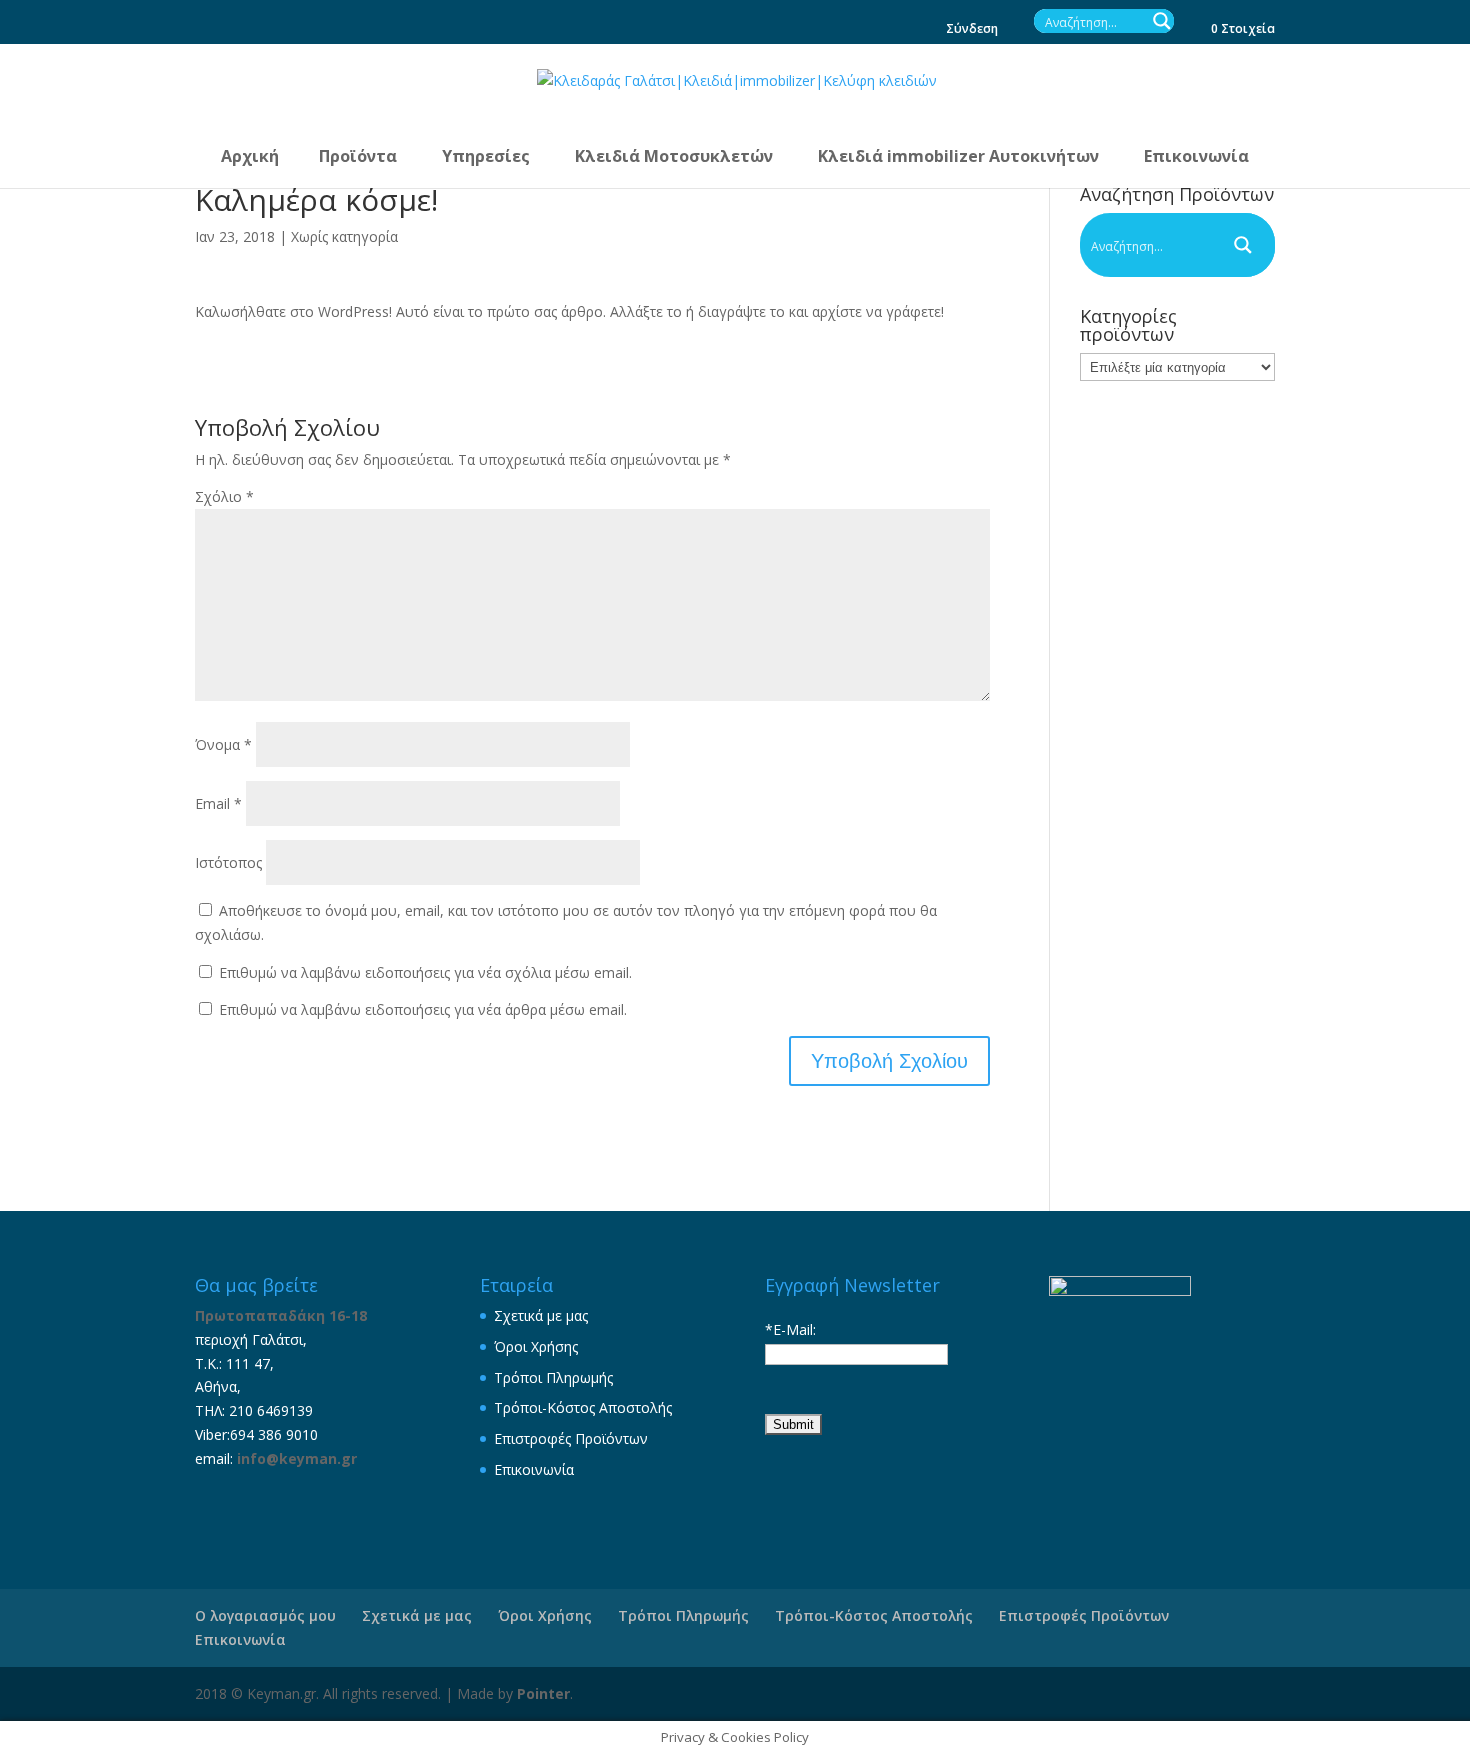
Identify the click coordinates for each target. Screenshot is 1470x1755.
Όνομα (223, 744)
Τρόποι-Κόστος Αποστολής (583, 1407)
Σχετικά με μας (541, 1315)
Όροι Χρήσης (536, 1346)
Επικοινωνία (534, 1469)
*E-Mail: (790, 1329)
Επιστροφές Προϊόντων (571, 1438)
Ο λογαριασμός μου (265, 1615)
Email (218, 803)
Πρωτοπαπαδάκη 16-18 (281, 1315)
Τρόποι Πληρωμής (553, 1377)
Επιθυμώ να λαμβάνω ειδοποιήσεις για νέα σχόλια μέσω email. (425, 972)
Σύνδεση (972, 30)
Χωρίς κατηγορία (344, 236)
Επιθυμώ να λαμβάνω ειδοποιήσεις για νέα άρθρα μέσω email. (423, 1009)
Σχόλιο (224, 496)
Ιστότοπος (228, 862)
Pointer (543, 1693)
